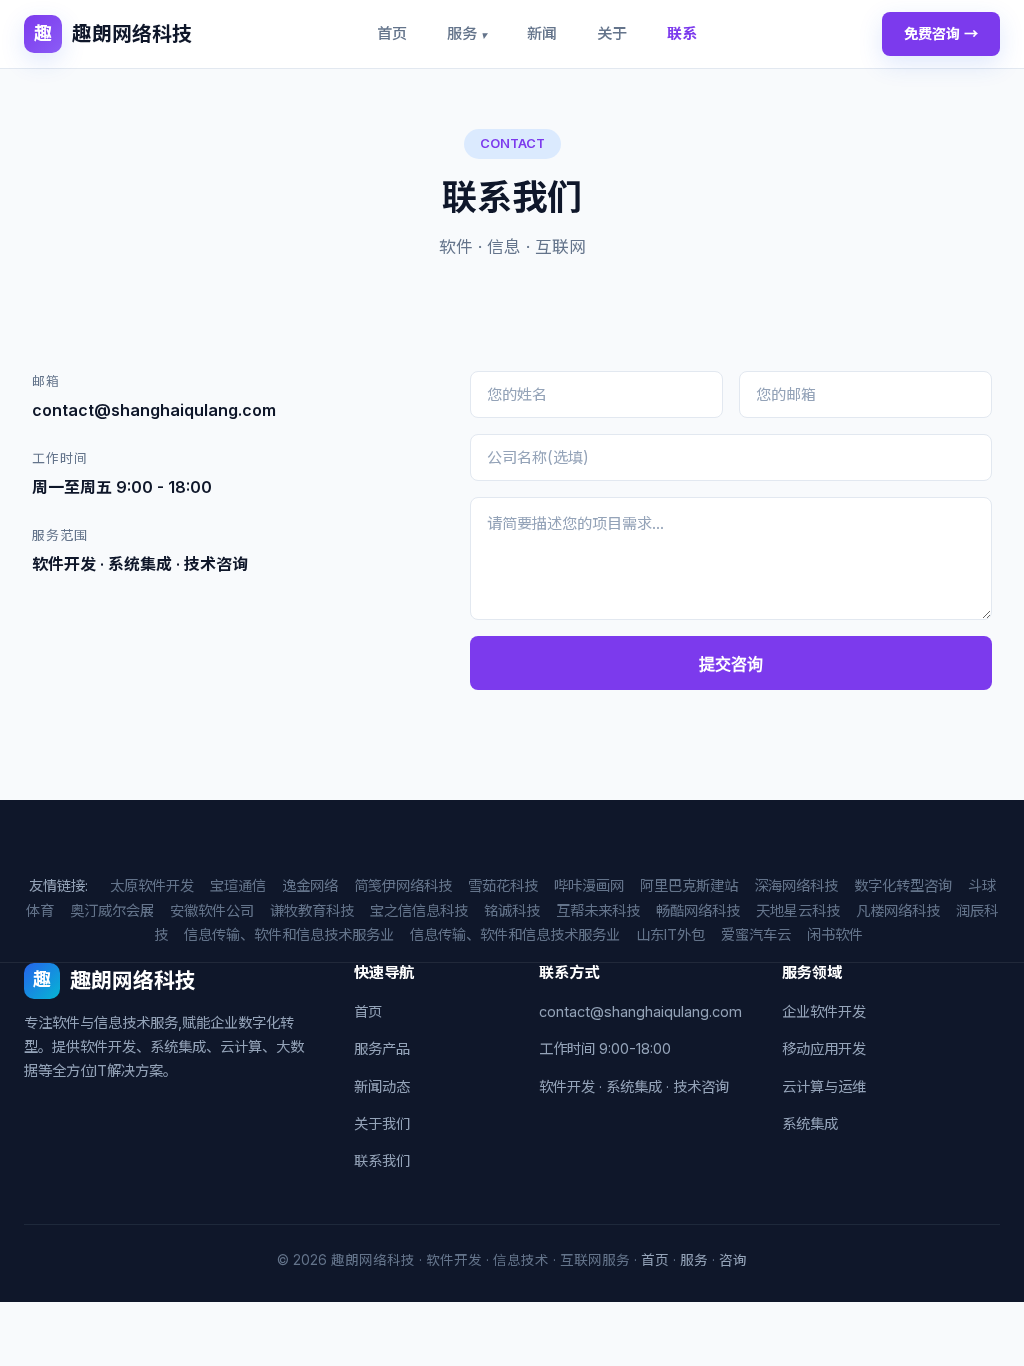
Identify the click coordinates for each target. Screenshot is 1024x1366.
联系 (682, 33)
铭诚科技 (512, 910)
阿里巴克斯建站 (689, 885)
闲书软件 (835, 934)
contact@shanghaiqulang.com (640, 1011)
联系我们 (382, 1160)
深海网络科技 (796, 885)
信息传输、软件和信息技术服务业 (289, 934)
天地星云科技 (798, 910)
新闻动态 (382, 1086)
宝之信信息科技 (419, 910)
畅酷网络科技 (698, 910)
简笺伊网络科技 (403, 885)
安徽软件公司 (212, 910)
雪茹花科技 (503, 885)
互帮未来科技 (598, 910)
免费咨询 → (941, 33)
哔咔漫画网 (589, 885)
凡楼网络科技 (898, 910)
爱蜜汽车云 (756, 934)
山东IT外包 (670, 934)
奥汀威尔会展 (112, 910)
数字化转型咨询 (903, 885)
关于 (612, 33)
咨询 (733, 1260)
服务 (467, 33)
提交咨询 (731, 664)
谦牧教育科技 (312, 910)
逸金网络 (310, 885)
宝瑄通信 (238, 885)
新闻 (542, 33)
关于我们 (382, 1123)
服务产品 (382, 1048)
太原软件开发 (152, 885)
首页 (392, 33)
